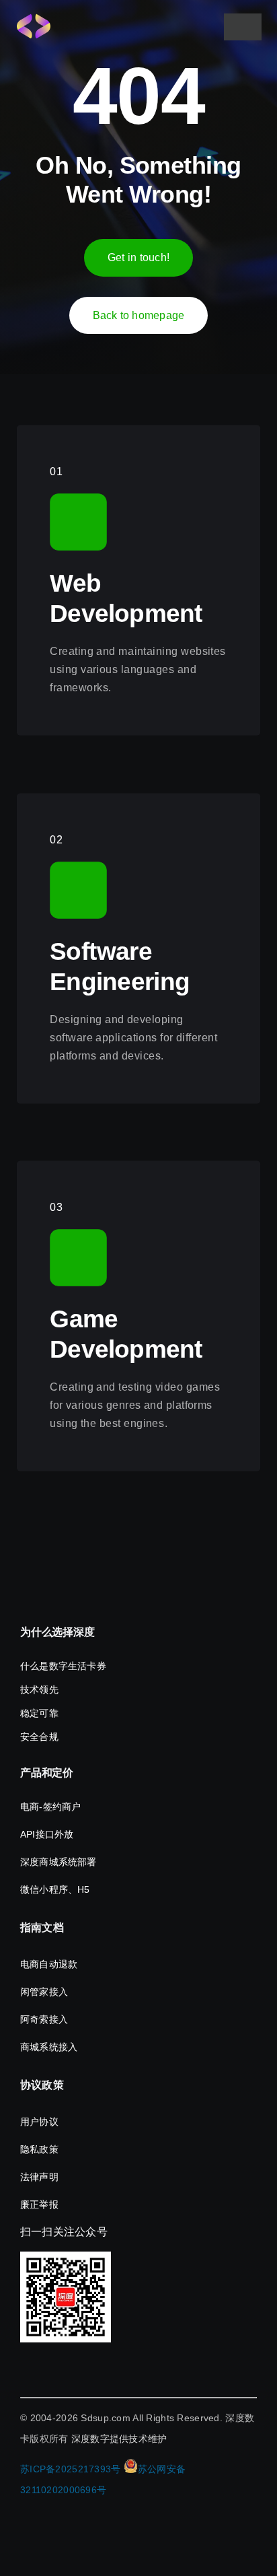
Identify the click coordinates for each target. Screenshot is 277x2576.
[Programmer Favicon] (34, 20)
